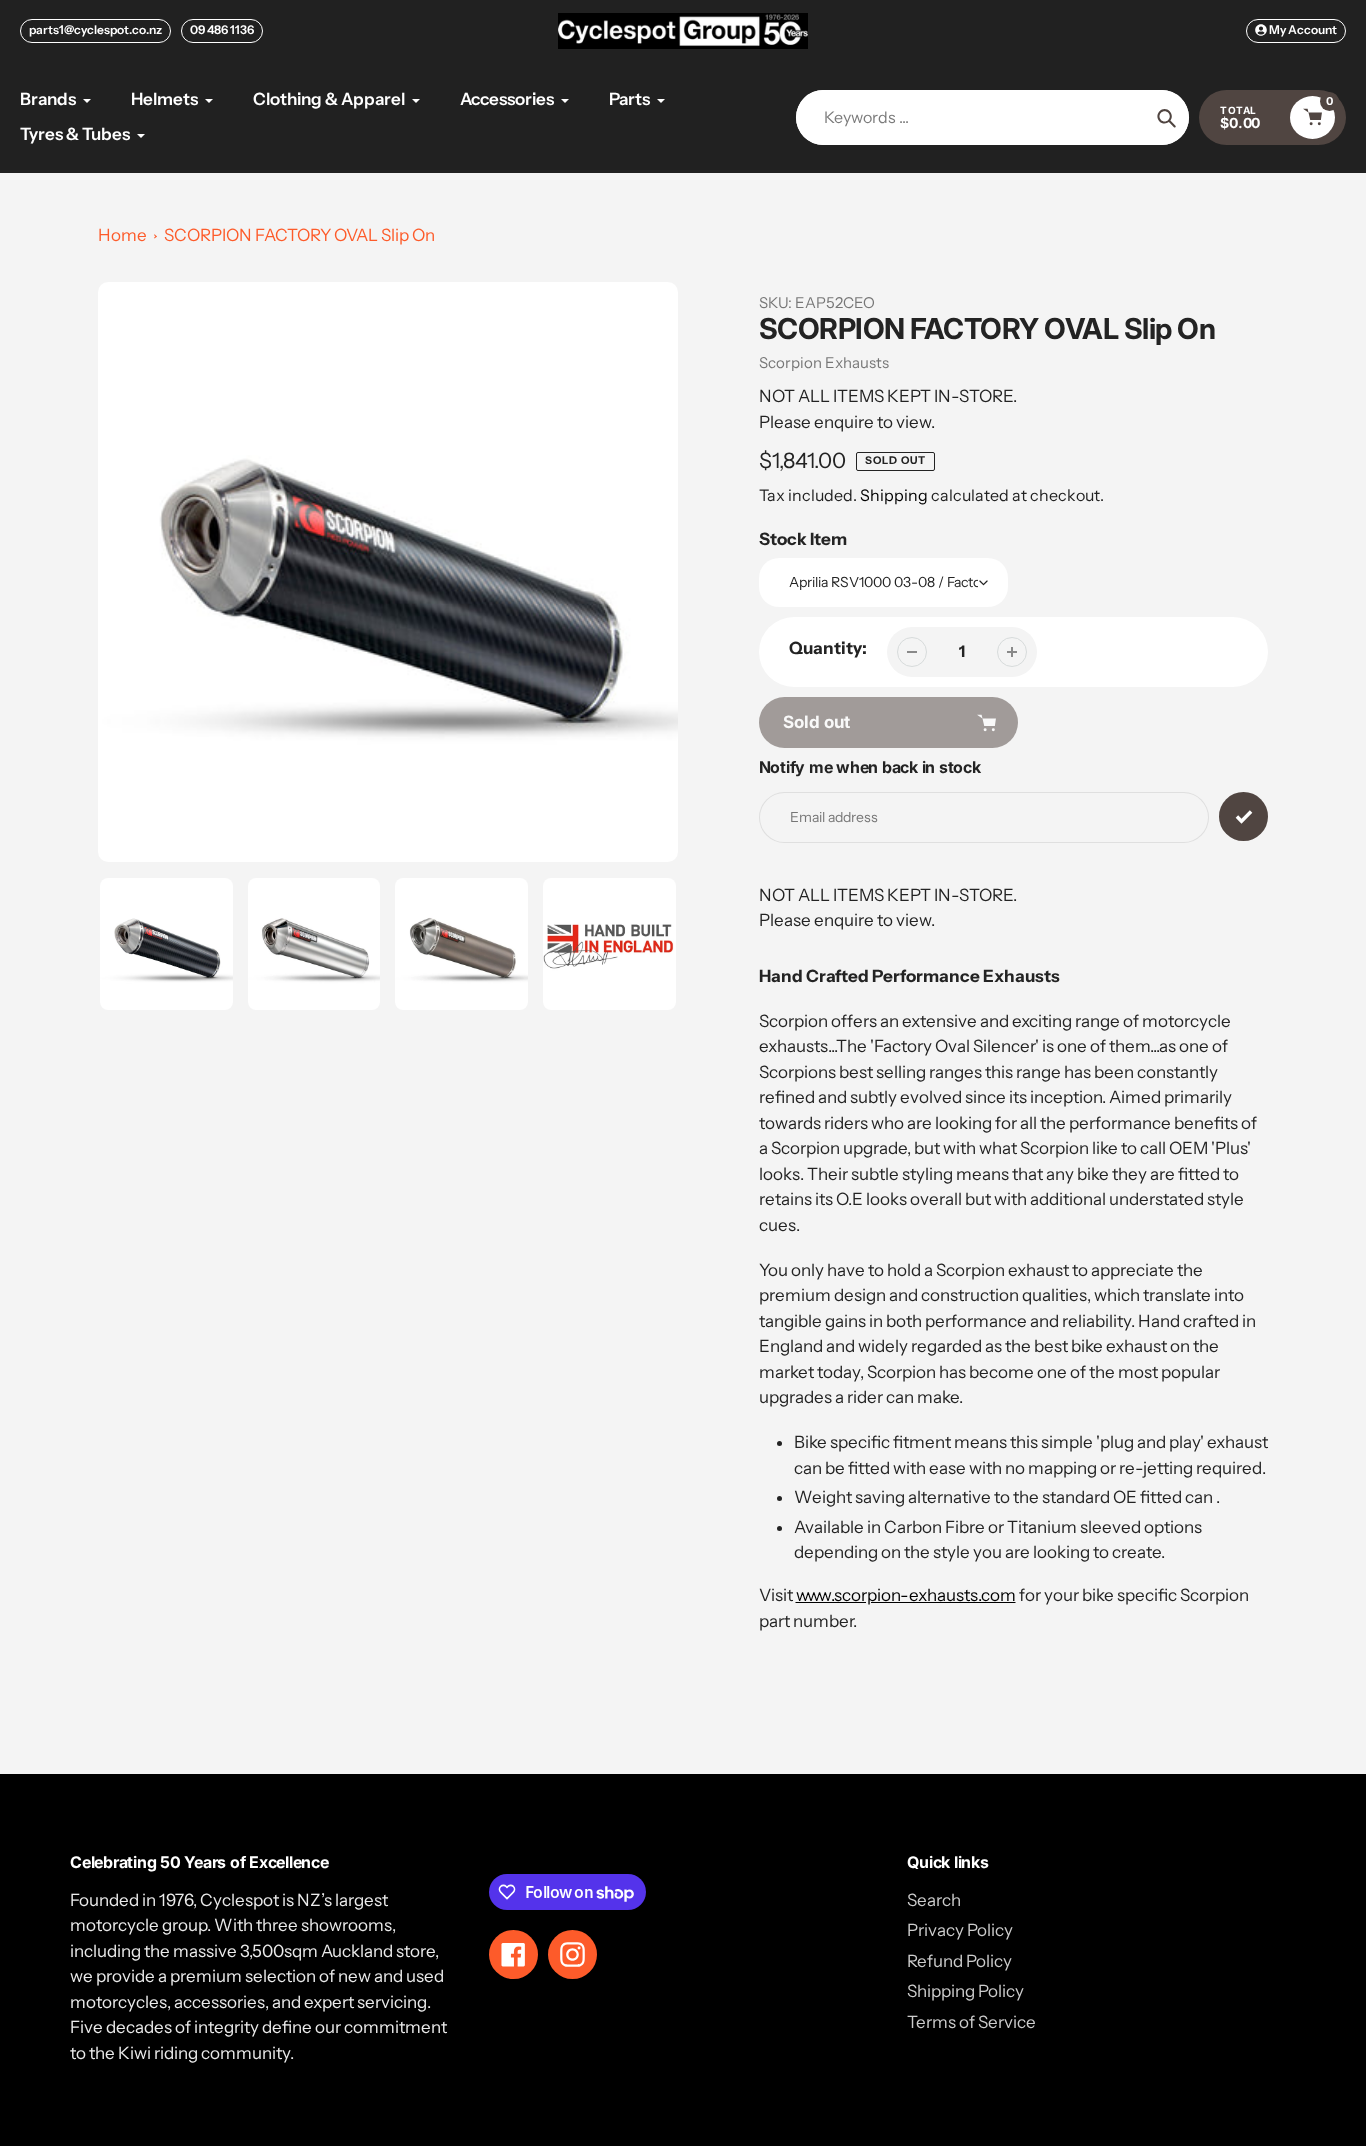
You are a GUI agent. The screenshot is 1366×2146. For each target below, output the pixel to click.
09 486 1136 (222, 29)
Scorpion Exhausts (824, 362)
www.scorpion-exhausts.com (906, 1595)
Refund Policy (959, 1961)
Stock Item (803, 539)
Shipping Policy (965, 1991)
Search (934, 1900)
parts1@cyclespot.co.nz (95, 29)
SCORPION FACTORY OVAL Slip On (299, 235)
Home (122, 235)
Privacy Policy (960, 1930)
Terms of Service (971, 2022)
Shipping (894, 495)
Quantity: (828, 648)
